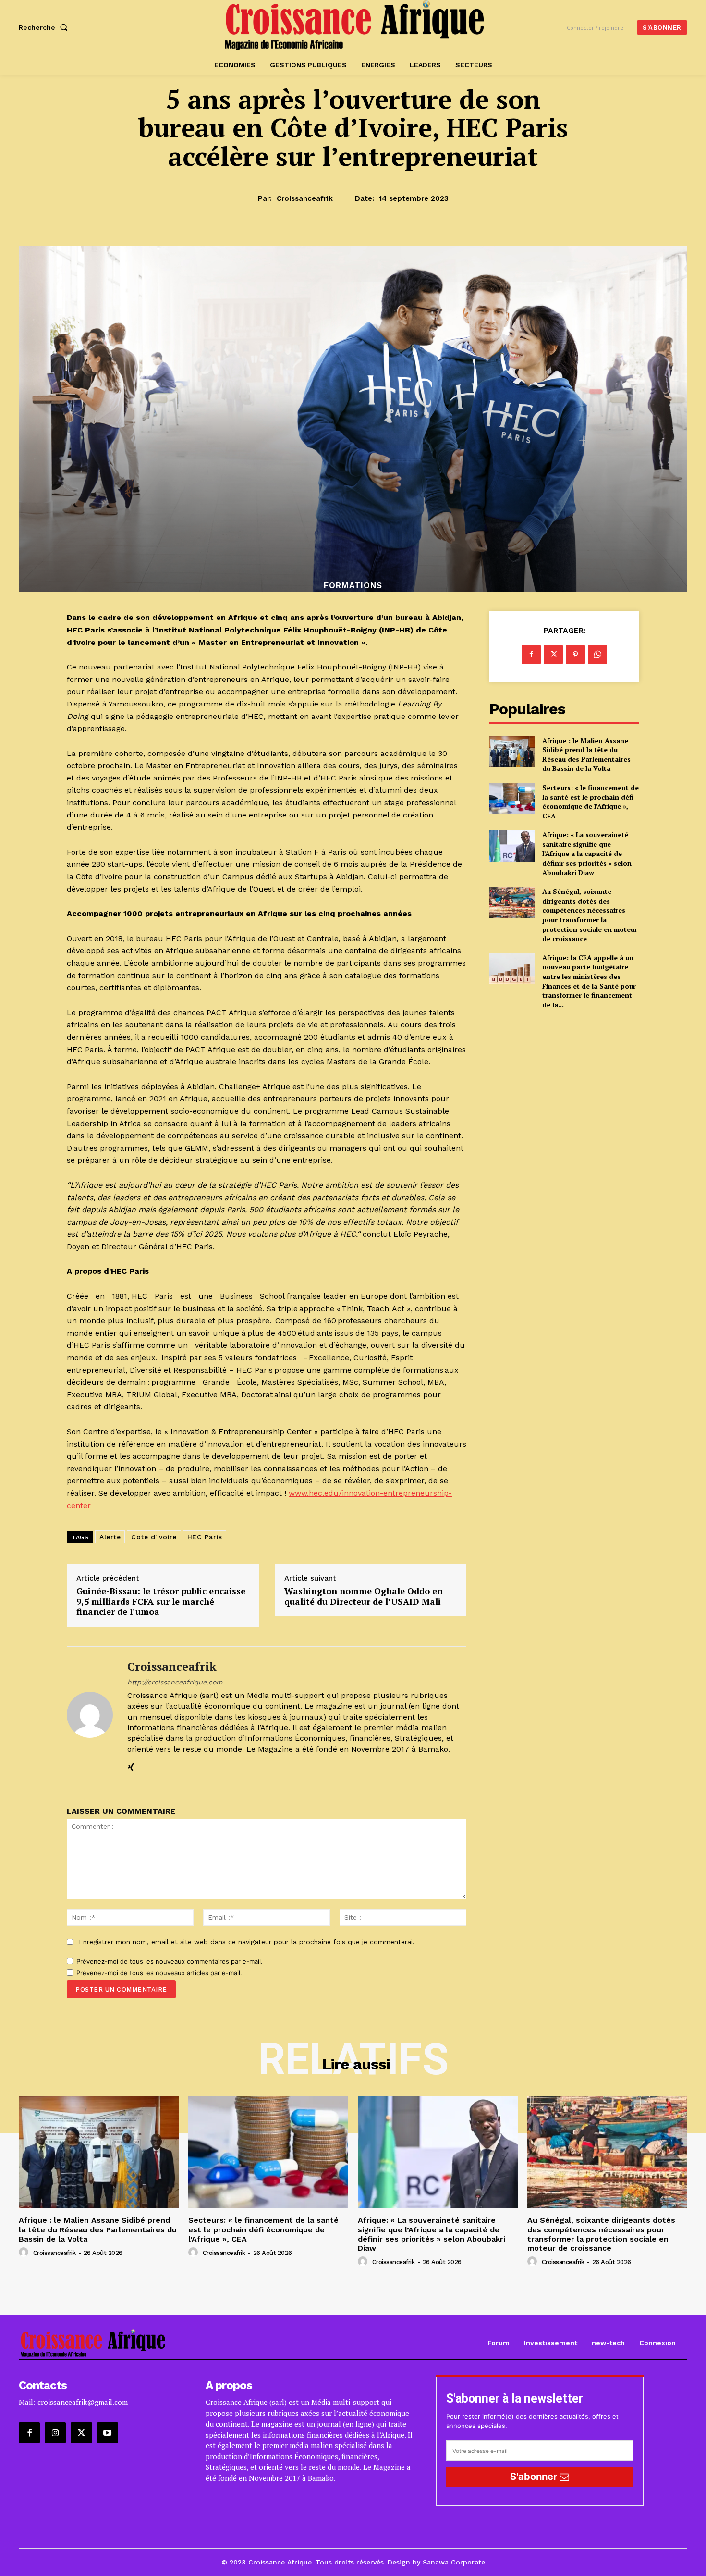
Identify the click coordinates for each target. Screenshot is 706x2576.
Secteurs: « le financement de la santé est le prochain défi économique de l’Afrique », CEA (590, 802)
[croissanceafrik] (90, 1715)
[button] (45, 27)
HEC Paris (205, 1537)
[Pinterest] (575, 655)
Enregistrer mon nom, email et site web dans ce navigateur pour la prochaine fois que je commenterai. (247, 1942)
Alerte (110, 1537)
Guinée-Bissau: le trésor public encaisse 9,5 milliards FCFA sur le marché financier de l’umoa (161, 1602)
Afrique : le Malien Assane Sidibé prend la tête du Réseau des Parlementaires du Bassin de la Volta (586, 755)
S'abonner (535, 2477)
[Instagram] (55, 2433)
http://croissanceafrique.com (175, 1682)
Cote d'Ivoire (154, 1537)
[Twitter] (553, 655)
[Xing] (131, 1765)
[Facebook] (531, 655)
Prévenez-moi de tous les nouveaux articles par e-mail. (159, 1973)
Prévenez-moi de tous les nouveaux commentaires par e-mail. (170, 1961)
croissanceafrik (305, 198)
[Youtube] (108, 2433)
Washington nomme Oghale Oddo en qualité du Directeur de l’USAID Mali (364, 1596)
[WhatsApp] (597, 655)
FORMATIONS (353, 586)
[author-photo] (25, 2253)
